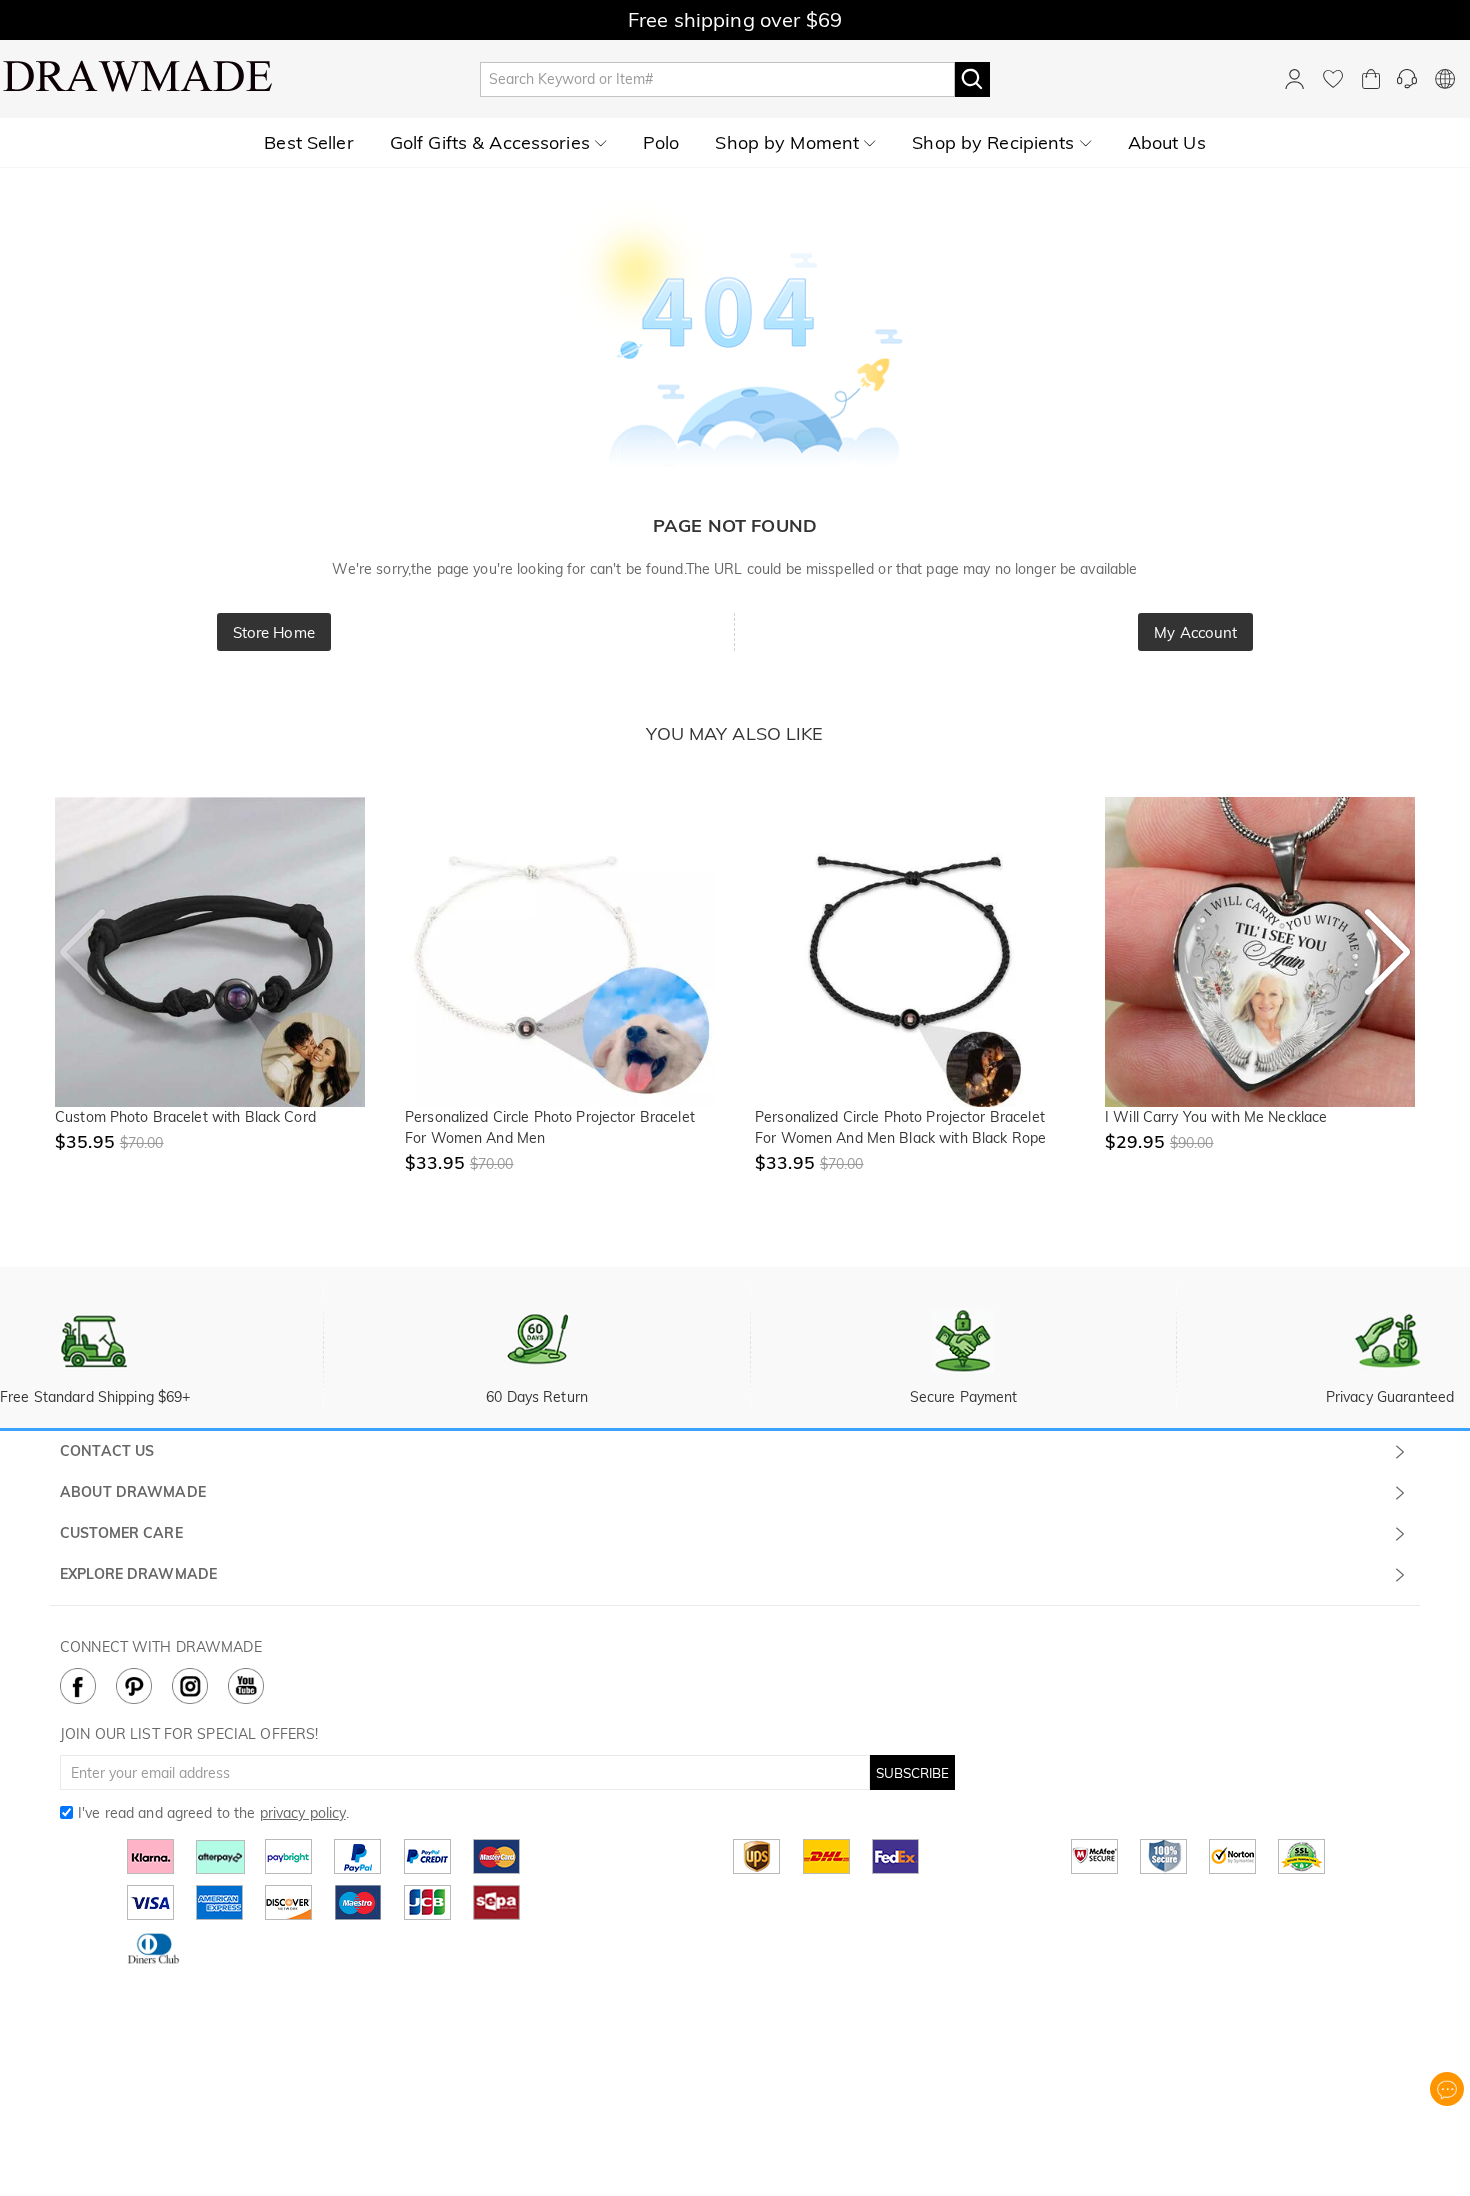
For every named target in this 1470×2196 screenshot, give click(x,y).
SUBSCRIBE (912, 1773)
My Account (1195, 632)
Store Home (274, 632)
